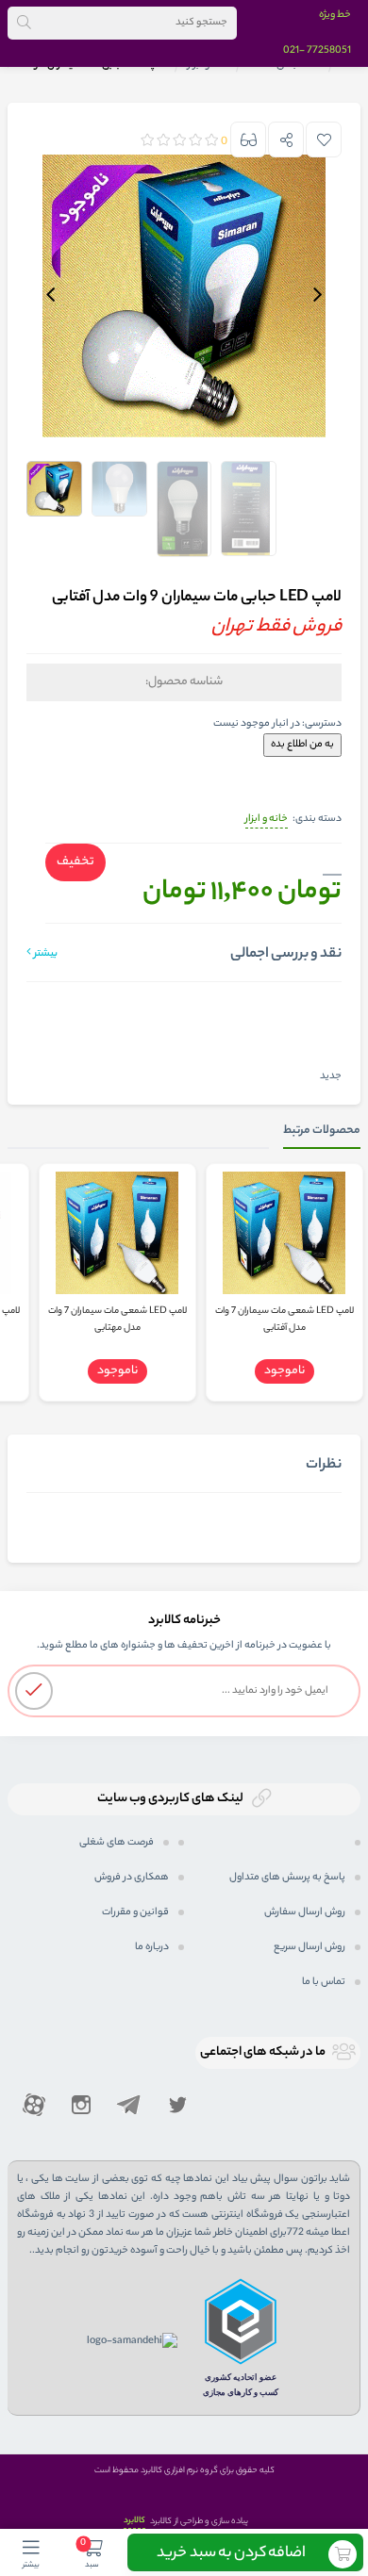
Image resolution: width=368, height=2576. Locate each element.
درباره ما (152, 1947)
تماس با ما (324, 1982)
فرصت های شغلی (117, 1843)
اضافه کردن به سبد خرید (231, 2554)
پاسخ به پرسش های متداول (287, 1878)
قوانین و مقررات (135, 1912)
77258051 (329, 51)
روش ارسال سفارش (305, 1912)
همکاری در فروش (132, 1878)
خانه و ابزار (267, 819)
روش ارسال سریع (309, 1947)
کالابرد (134, 2521)
